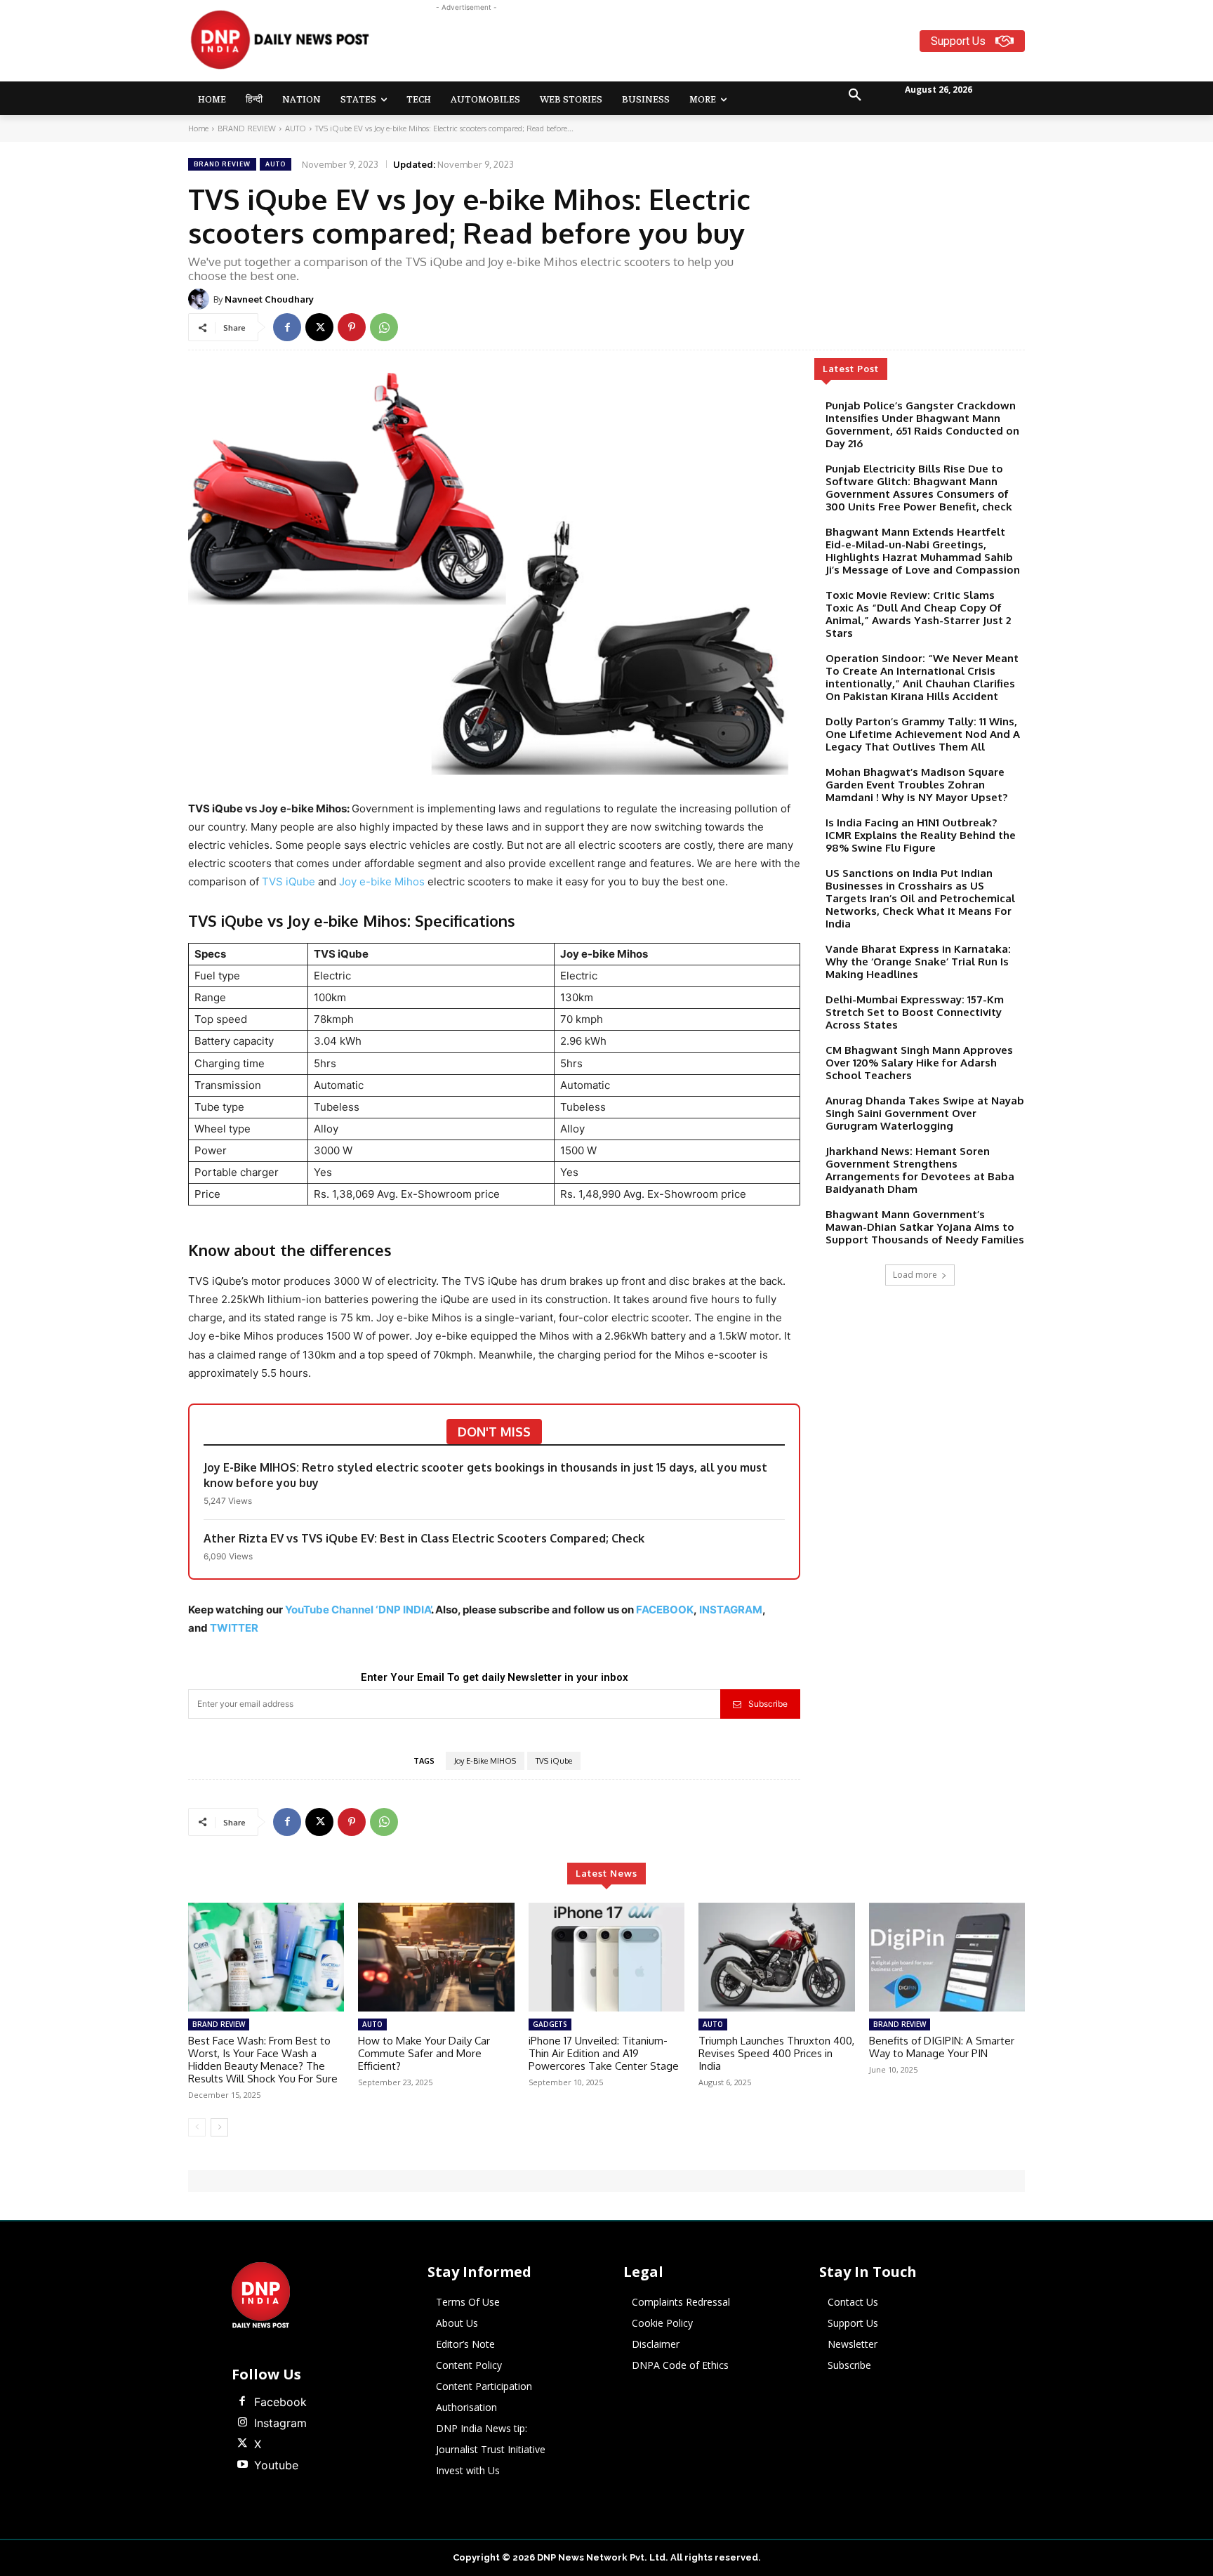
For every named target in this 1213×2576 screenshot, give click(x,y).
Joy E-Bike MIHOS (485, 1761)
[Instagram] (242, 2423)
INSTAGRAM (731, 1610)
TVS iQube (289, 881)
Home (198, 128)
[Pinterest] (352, 327)
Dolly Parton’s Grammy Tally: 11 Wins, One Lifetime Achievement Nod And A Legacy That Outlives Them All (923, 734)
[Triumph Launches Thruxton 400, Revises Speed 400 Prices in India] (776, 1957)
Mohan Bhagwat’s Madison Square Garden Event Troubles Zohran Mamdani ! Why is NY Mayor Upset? (916, 785)
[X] (319, 327)
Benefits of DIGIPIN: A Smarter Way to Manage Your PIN (942, 2047)
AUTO (296, 128)
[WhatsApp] (384, 327)
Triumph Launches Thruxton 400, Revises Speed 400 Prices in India (776, 2053)
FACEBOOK (665, 1610)
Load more (915, 1275)
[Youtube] (242, 2465)
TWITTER (234, 1628)
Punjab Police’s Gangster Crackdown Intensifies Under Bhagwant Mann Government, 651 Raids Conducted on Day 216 (922, 424)
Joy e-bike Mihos (382, 881)
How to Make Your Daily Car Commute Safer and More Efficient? (424, 2053)
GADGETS (550, 2024)
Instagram (280, 2423)
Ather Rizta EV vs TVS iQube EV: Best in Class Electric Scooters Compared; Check (424, 1538)
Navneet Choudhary (269, 299)
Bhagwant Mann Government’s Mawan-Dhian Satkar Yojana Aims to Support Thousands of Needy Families (925, 1227)
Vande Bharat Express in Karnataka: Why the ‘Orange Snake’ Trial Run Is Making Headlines (918, 962)
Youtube (276, 2465)
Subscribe (768, 1704)
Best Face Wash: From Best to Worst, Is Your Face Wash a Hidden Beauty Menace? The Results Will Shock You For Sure (263, 2060)
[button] (855, 95)
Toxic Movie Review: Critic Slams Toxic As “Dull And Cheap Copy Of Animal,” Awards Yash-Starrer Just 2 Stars (918, 614)
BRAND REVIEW (247, 128)
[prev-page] (197, 2127)
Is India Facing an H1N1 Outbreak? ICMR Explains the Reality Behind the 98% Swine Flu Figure (921, 835)
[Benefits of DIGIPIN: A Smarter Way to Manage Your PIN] (947, 1957)
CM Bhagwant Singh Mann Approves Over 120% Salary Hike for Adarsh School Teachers (919, 1063)
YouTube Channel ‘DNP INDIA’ (358, 1610)
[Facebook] (287, 327)
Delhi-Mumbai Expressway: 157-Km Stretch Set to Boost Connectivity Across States (915, 1012)
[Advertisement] (661, 46)
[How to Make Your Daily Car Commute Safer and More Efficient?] (436, 1957)
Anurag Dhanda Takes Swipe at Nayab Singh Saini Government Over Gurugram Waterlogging (925, 1113)
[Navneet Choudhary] (201, 299)
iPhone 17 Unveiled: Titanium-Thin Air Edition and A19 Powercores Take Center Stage (604, 2053)
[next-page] (219, 2127)
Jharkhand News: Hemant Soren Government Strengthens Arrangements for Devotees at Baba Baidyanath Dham (920, 1170)
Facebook (280, 2402)
